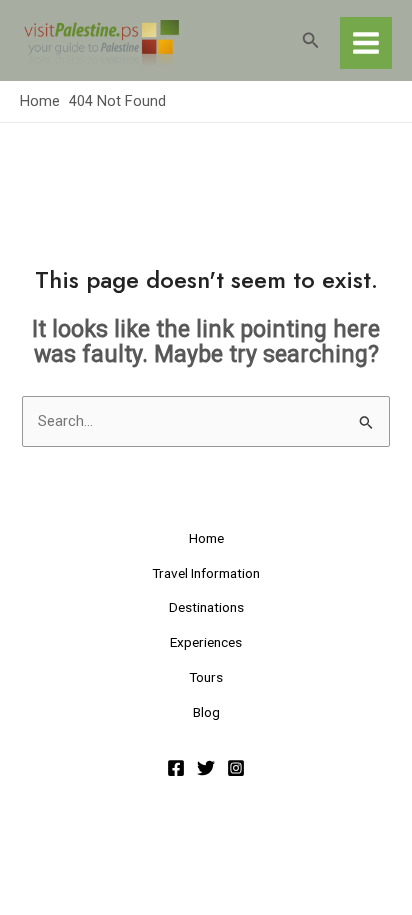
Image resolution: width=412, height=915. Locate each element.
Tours (206, 677)
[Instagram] (236, 768)
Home (206, 538)
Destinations (206, 607)
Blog (206, 712)
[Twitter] (206, 768)
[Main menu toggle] (366, 43)
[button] (311, 40)
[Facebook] (176, 768)
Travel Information (206, 573)
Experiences (206, 642)
